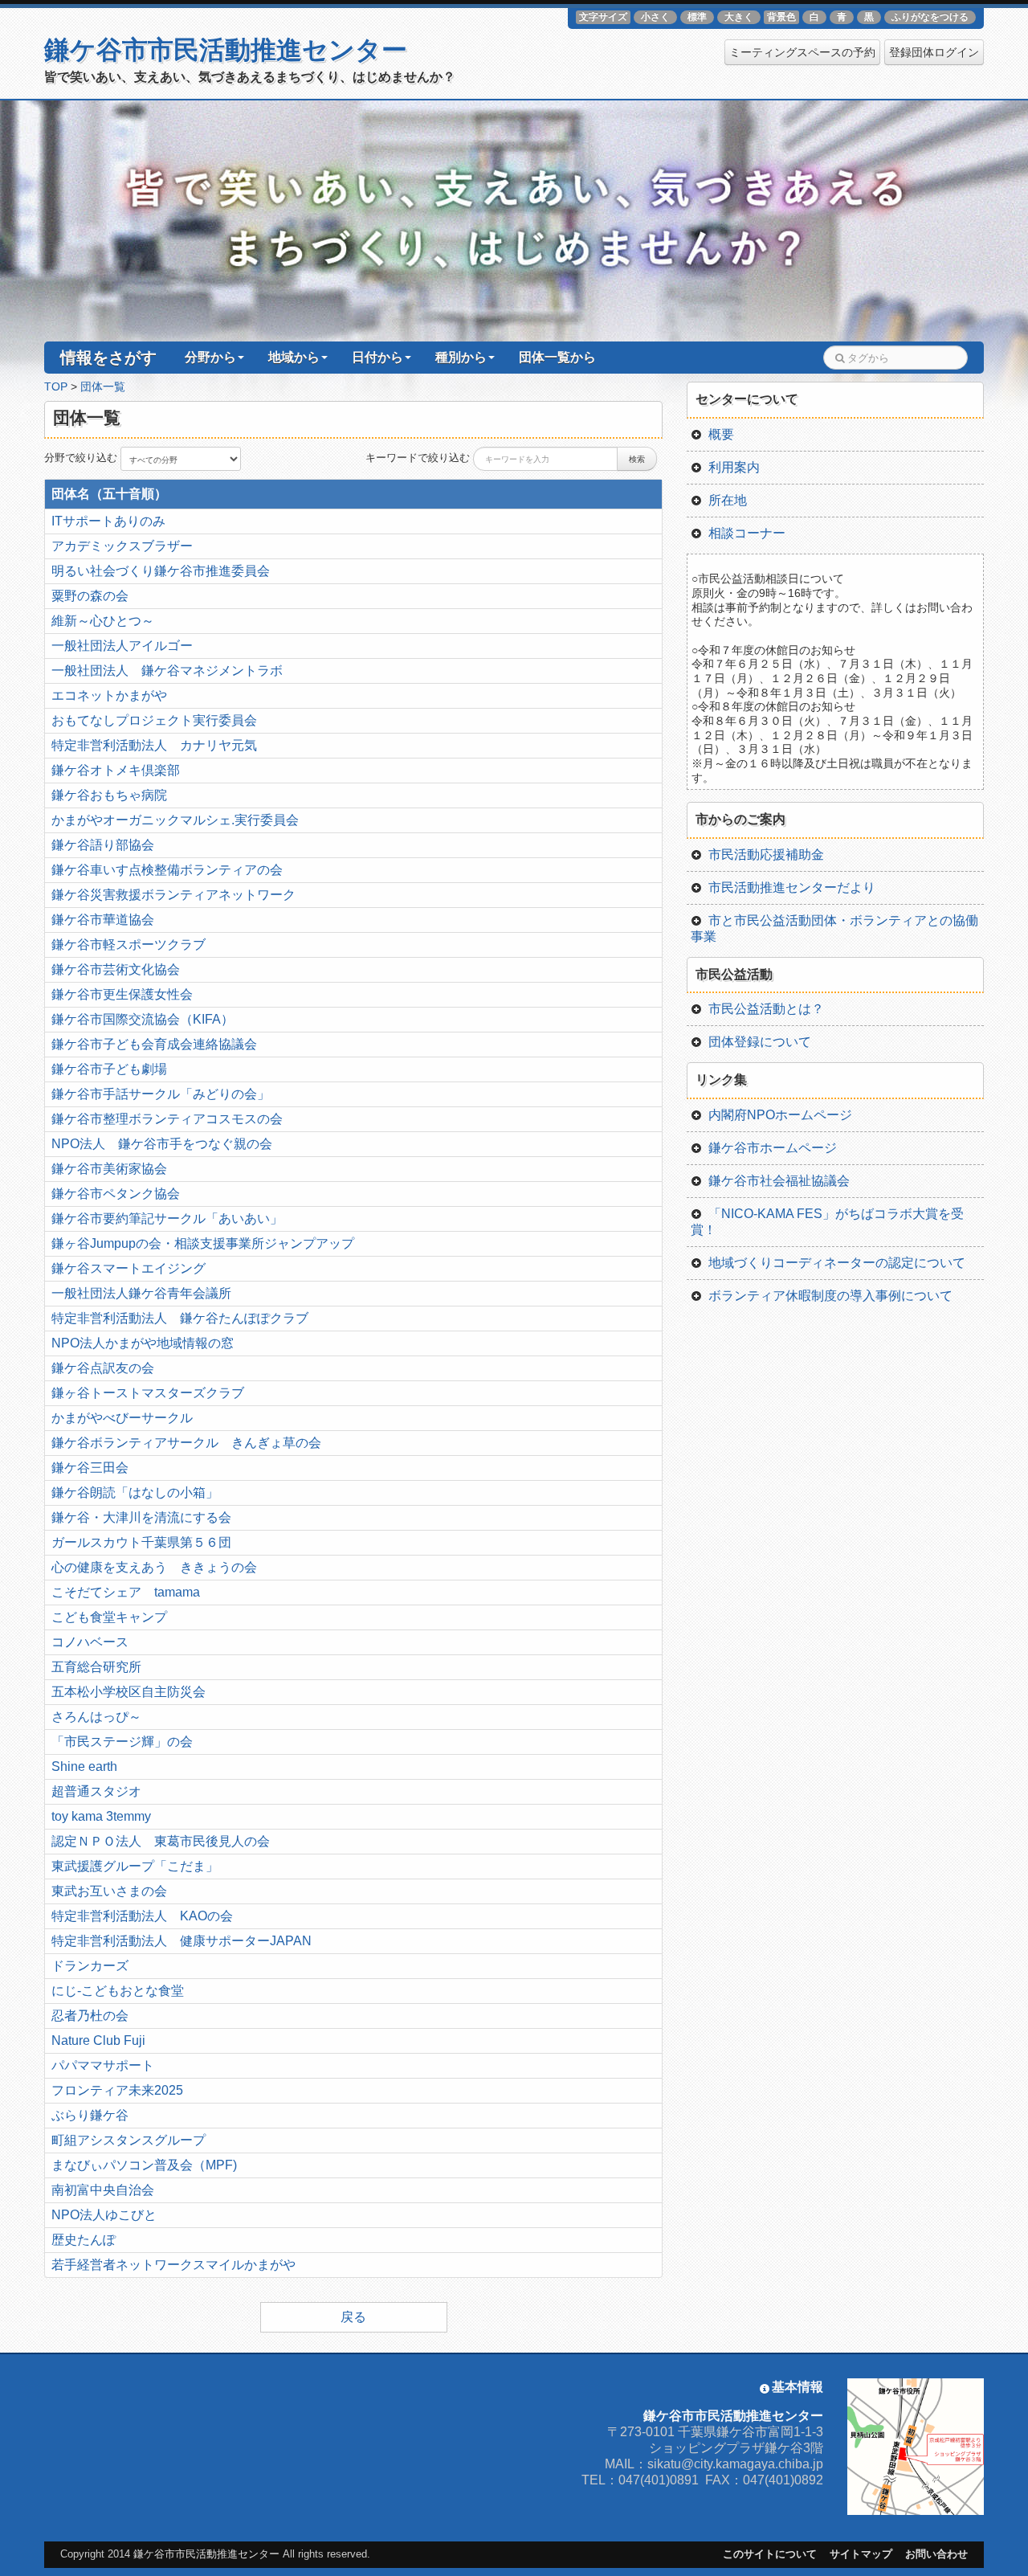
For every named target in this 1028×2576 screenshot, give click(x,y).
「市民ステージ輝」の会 (122, 1742)
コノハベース (90, 1642)
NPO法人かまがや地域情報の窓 (143, 1343)
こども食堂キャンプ (109, 1617)
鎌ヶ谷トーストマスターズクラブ (148, 1393)
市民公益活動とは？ (766, 1009)
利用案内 (734, 467)
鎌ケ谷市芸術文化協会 (116, 969)
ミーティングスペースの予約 (802, 52)
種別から (461, 357)
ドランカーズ (90, 1966)
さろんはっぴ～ (96, 1717)
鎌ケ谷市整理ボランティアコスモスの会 (167, 1119)
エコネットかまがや (109, 695)
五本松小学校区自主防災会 (128, 1692)
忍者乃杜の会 (90, 2016)
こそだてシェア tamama (126, 1592)
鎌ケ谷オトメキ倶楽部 (116, 770)
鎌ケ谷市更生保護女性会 (122, 994)
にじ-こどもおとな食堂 (118, 1991)
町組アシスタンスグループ (128, 2140)
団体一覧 (103, 387)
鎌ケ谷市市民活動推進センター (226, 50)
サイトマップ (861, 2554)
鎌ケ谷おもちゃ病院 (109, 795)
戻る (353, 2317)
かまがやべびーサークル (122, 1418)
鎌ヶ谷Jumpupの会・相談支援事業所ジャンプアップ (203, 1243)
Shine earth (84, 1766)
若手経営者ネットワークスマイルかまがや (173, 2265)
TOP (56, 387)
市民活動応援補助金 (766, 855)
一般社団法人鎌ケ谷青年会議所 (141, 1293)
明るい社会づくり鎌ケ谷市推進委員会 (161, 571)
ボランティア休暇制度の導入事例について (830, 1296)
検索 (637, 459)
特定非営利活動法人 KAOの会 (142, 1916)
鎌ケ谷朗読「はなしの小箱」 (135, 1492)
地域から (294, 357)
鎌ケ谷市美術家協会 (109, 1169)
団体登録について (760, 1042)
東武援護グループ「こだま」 (135, 1866)
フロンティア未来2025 (117, 2090)
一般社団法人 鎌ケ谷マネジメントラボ (167, 671)
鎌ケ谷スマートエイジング (128, 1268)
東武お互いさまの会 (109, 1891)
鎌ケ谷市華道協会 (103, 920)
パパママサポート (103, 2065)
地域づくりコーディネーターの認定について (837, 1263)
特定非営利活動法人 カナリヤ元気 (154, 745)
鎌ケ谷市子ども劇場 (109, 1069)
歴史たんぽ (84, 2240)
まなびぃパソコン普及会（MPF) (144, 2165)
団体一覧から (557, 357)
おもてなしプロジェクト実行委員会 (154, 720)
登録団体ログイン (934, 52)
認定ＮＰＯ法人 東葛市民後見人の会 (161, 1841)
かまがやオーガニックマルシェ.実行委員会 (175, 820)
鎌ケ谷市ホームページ (773, 1148)
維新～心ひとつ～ (103, 621)
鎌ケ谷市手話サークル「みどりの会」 (161, 1094)
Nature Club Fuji (98, 2040)
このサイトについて (770, 2554)
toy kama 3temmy (101, 1816)
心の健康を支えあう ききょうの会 (154, 1567)
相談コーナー (747, 533)
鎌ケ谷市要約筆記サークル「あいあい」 (167, 1218)
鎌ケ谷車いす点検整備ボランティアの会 (167, 870)
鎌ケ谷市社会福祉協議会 (779, 1181)
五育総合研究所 (96, 1667)
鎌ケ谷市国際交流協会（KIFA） (143, 1019)
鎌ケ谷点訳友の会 (103, 1368)
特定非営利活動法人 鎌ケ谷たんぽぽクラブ (180, 1318)
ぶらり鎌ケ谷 (90, 2115)
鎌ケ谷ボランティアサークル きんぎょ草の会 (186, 1443)
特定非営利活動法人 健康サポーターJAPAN (182, 1941)
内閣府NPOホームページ (780, 1115)
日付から (377, 357)
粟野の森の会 (90, 596)
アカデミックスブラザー (122, 546)
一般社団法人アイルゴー (122, 646)
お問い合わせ (936, 2554)
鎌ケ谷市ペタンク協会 (116, 1194)
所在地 (728, 500)
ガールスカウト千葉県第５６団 (141, 1542)
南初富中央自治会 (103, 2190)
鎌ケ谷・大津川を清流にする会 (141, 1517)
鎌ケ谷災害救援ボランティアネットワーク (173, 895)
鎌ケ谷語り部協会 (103, 845)
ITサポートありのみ (108, 521)
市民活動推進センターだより (792, 887)
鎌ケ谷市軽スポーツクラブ (128, 945)
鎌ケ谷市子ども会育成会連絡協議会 (154, 1044)
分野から (210, 357)
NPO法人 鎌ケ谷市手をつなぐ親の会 (162, 1144)
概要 (721, 434)
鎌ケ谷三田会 (90, 1468)
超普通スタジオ (96, 1791)
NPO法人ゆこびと (104, 2215)
